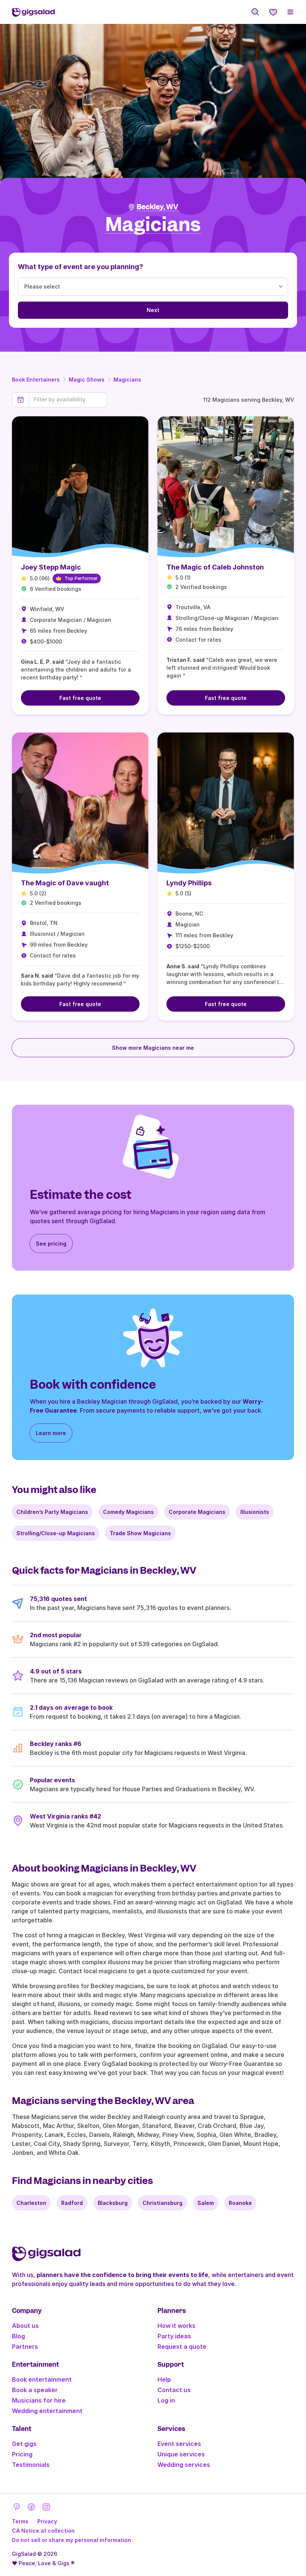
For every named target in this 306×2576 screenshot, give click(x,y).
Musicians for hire (39, 2400)
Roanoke (240, 2203)
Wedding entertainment (47, 2411)
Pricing (22, 2454)
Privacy (47, 2521)
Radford (72, 2203)
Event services (179, 2444)
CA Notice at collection (43, 2531)
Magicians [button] (153, 225)
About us (25, 2326)
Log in (166, 2400)
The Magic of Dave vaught (65, 883)
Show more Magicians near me (153, 1048)
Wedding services (184, 2465)
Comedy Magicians (128, 1512)
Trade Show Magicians (140, 1533)
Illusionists (255, 1512)
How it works (177, 2326)
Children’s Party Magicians (52, 1512)
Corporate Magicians (197, 1512)
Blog (18, 2336)
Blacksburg (113, 2203)
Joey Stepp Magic (51, 567)
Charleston (31, 2203)
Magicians (127, 380)
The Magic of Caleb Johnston (215, 567)
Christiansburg (163, 2203)
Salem (206, 2203)
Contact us (174, 2390)
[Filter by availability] (68, 399)
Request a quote (182, 2347)
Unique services (181, 2454)
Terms (20, 2521)
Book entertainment (42, 2379)
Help (164, 2379)
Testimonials (31, 2465)
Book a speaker (35, 2390)
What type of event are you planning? (81, 267)
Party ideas (174, 2336)
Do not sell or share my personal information (71, 2540)
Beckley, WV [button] (157, 207)
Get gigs (24, 2444)
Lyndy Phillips (189, 883)
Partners (25, 2347)
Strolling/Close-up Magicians (56, 1533)
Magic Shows (87, 380)
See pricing (51, 1244)
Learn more (51, 1433)
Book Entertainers (36, 380)
